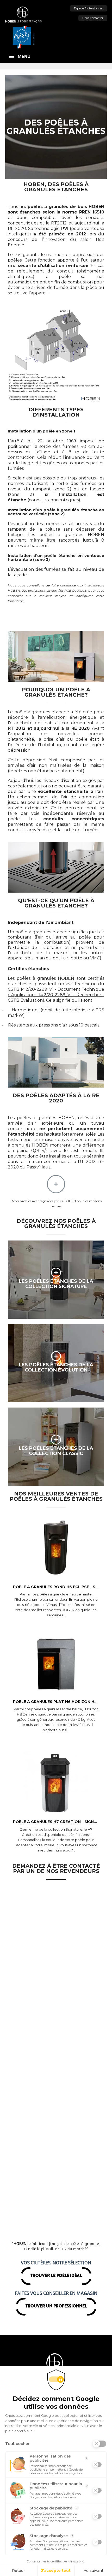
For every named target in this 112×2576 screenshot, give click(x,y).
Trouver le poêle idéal (56, 2276)
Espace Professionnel (89, 8)
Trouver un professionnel (56, 2306)
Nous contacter (93, 18)
